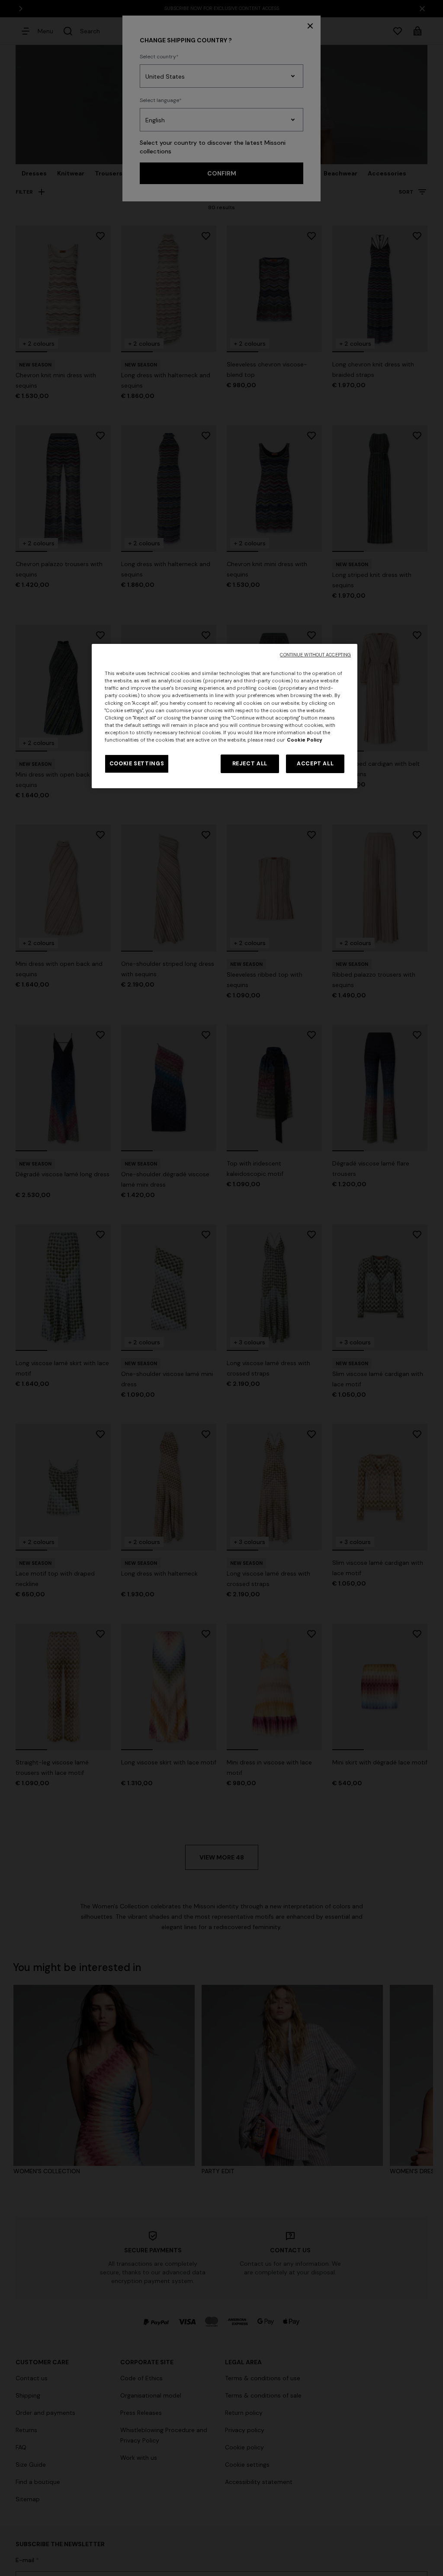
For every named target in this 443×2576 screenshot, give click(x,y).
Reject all (250, 764)
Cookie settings (137, 764)
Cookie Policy (305, 740)
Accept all (315, 764)
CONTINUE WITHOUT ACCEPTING (315, 655)
